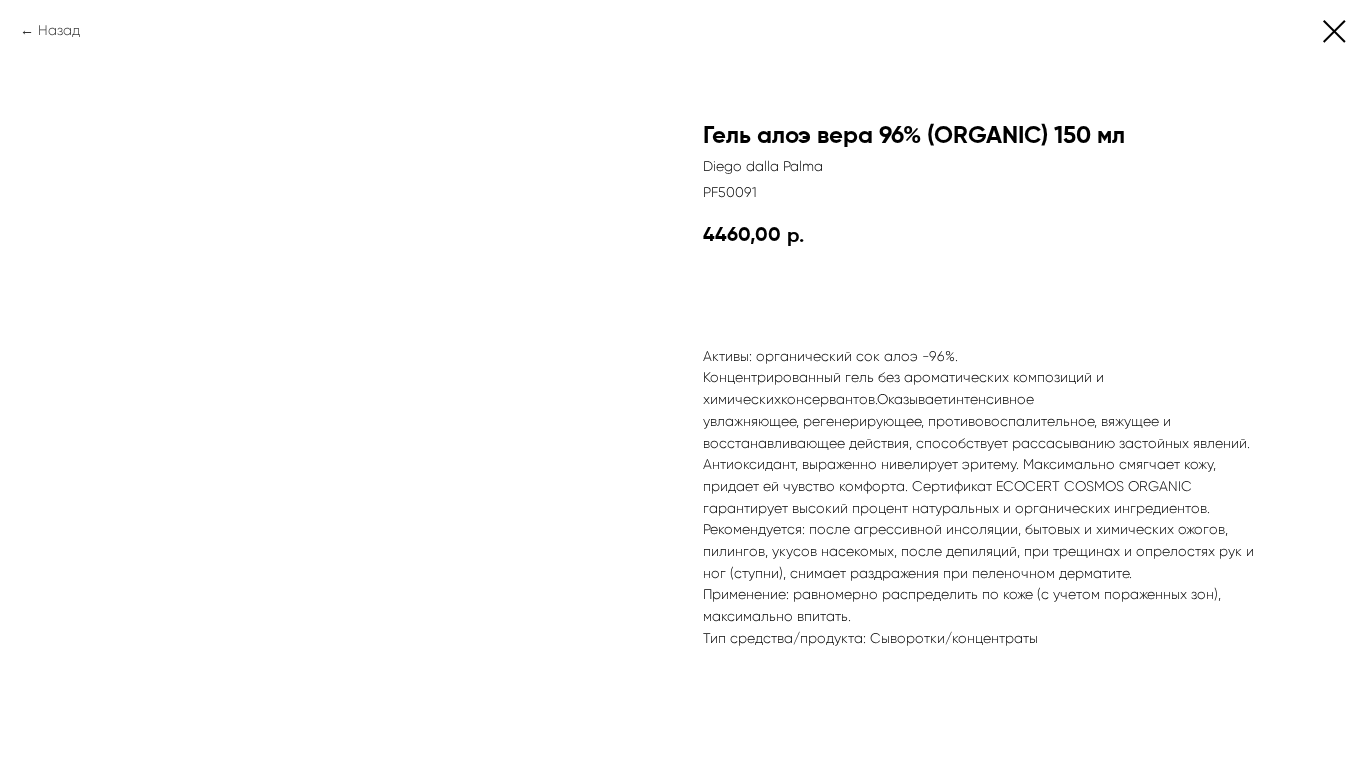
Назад (59, 30)
